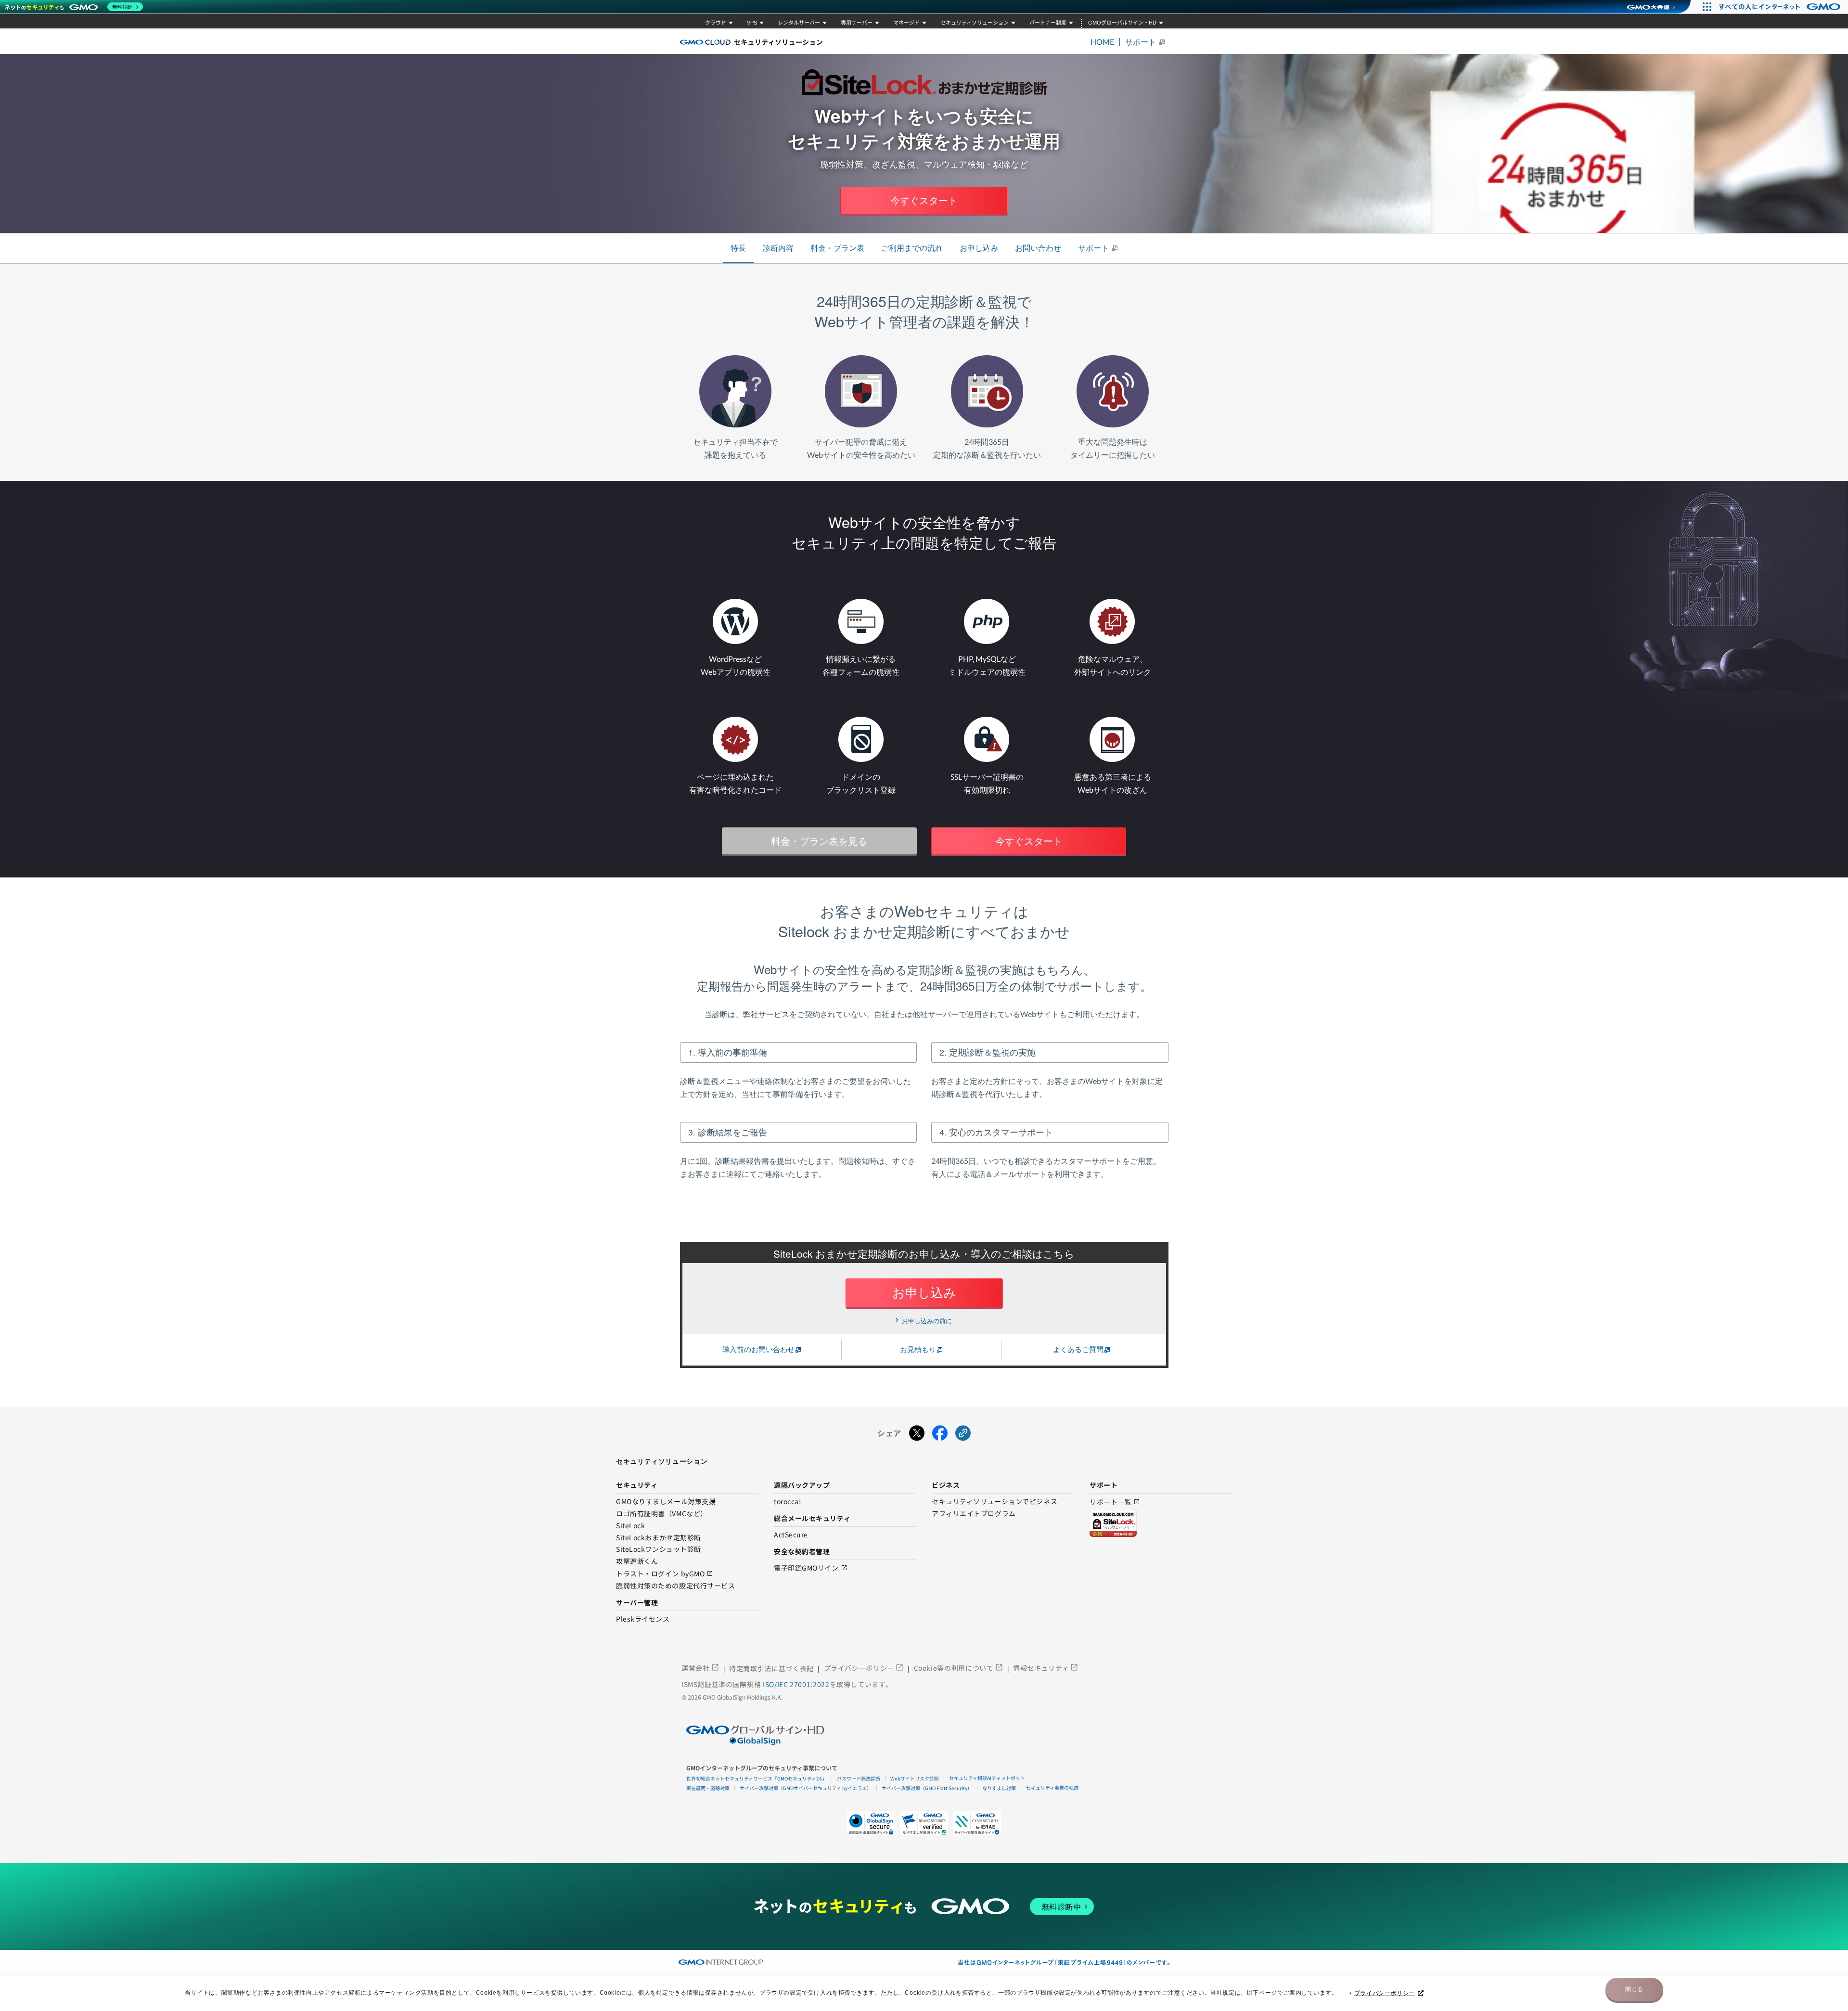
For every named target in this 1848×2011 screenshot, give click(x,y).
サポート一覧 (1115, 1502)
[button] (924, 1823)
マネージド (906, 23)
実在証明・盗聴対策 (708, 1788)
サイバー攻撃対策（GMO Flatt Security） (927, 1788)
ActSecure (791, 1535)
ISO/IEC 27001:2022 (796, 1684)
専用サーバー (857, 23)
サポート (1141, 42)
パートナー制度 (1048, 23)
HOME (1102, 42)
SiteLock (630, 1526)
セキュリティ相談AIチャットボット (987, 1778)
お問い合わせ (1038, 248)
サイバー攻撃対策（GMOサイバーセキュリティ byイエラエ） (806, 1788)
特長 (738, 248)
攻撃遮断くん (637, 1561)
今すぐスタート (924, 200)
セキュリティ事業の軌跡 (1052, 1787)
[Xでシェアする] (917, 1433)
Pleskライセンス (643, 1619)
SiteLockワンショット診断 (659, 1549)
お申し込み (979, 248)
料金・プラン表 (837, 248)
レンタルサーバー (799, 23)
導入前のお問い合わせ (758, 1349)
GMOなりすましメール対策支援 (666, 1502)
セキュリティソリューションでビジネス (995, 1502)
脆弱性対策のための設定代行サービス (676, 1586)
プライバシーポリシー (1385, 1993)
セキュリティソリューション (975, 23)
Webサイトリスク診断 (915, 1778)
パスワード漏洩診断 (859, 1778)
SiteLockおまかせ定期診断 (659, 1538)
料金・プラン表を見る (819, 841)
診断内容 (778, 248)
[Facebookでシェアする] (940, 1433)
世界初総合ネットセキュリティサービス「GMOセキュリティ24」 (757, 1778)
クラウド (716, 23)
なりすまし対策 (999, 1788)
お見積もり (918, 1349)
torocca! (788, 1502)
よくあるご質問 (1078, 1349)
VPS (752, 23)
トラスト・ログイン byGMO (665, 1574)
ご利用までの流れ (912, 248)
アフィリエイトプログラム (974, 1514)
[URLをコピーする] (963, 1433)
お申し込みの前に (927, 1321)
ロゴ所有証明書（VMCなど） (662, 1514)
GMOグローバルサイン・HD (1122, 23)
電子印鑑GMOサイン (811, 1568)
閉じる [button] (1634, 1989)
